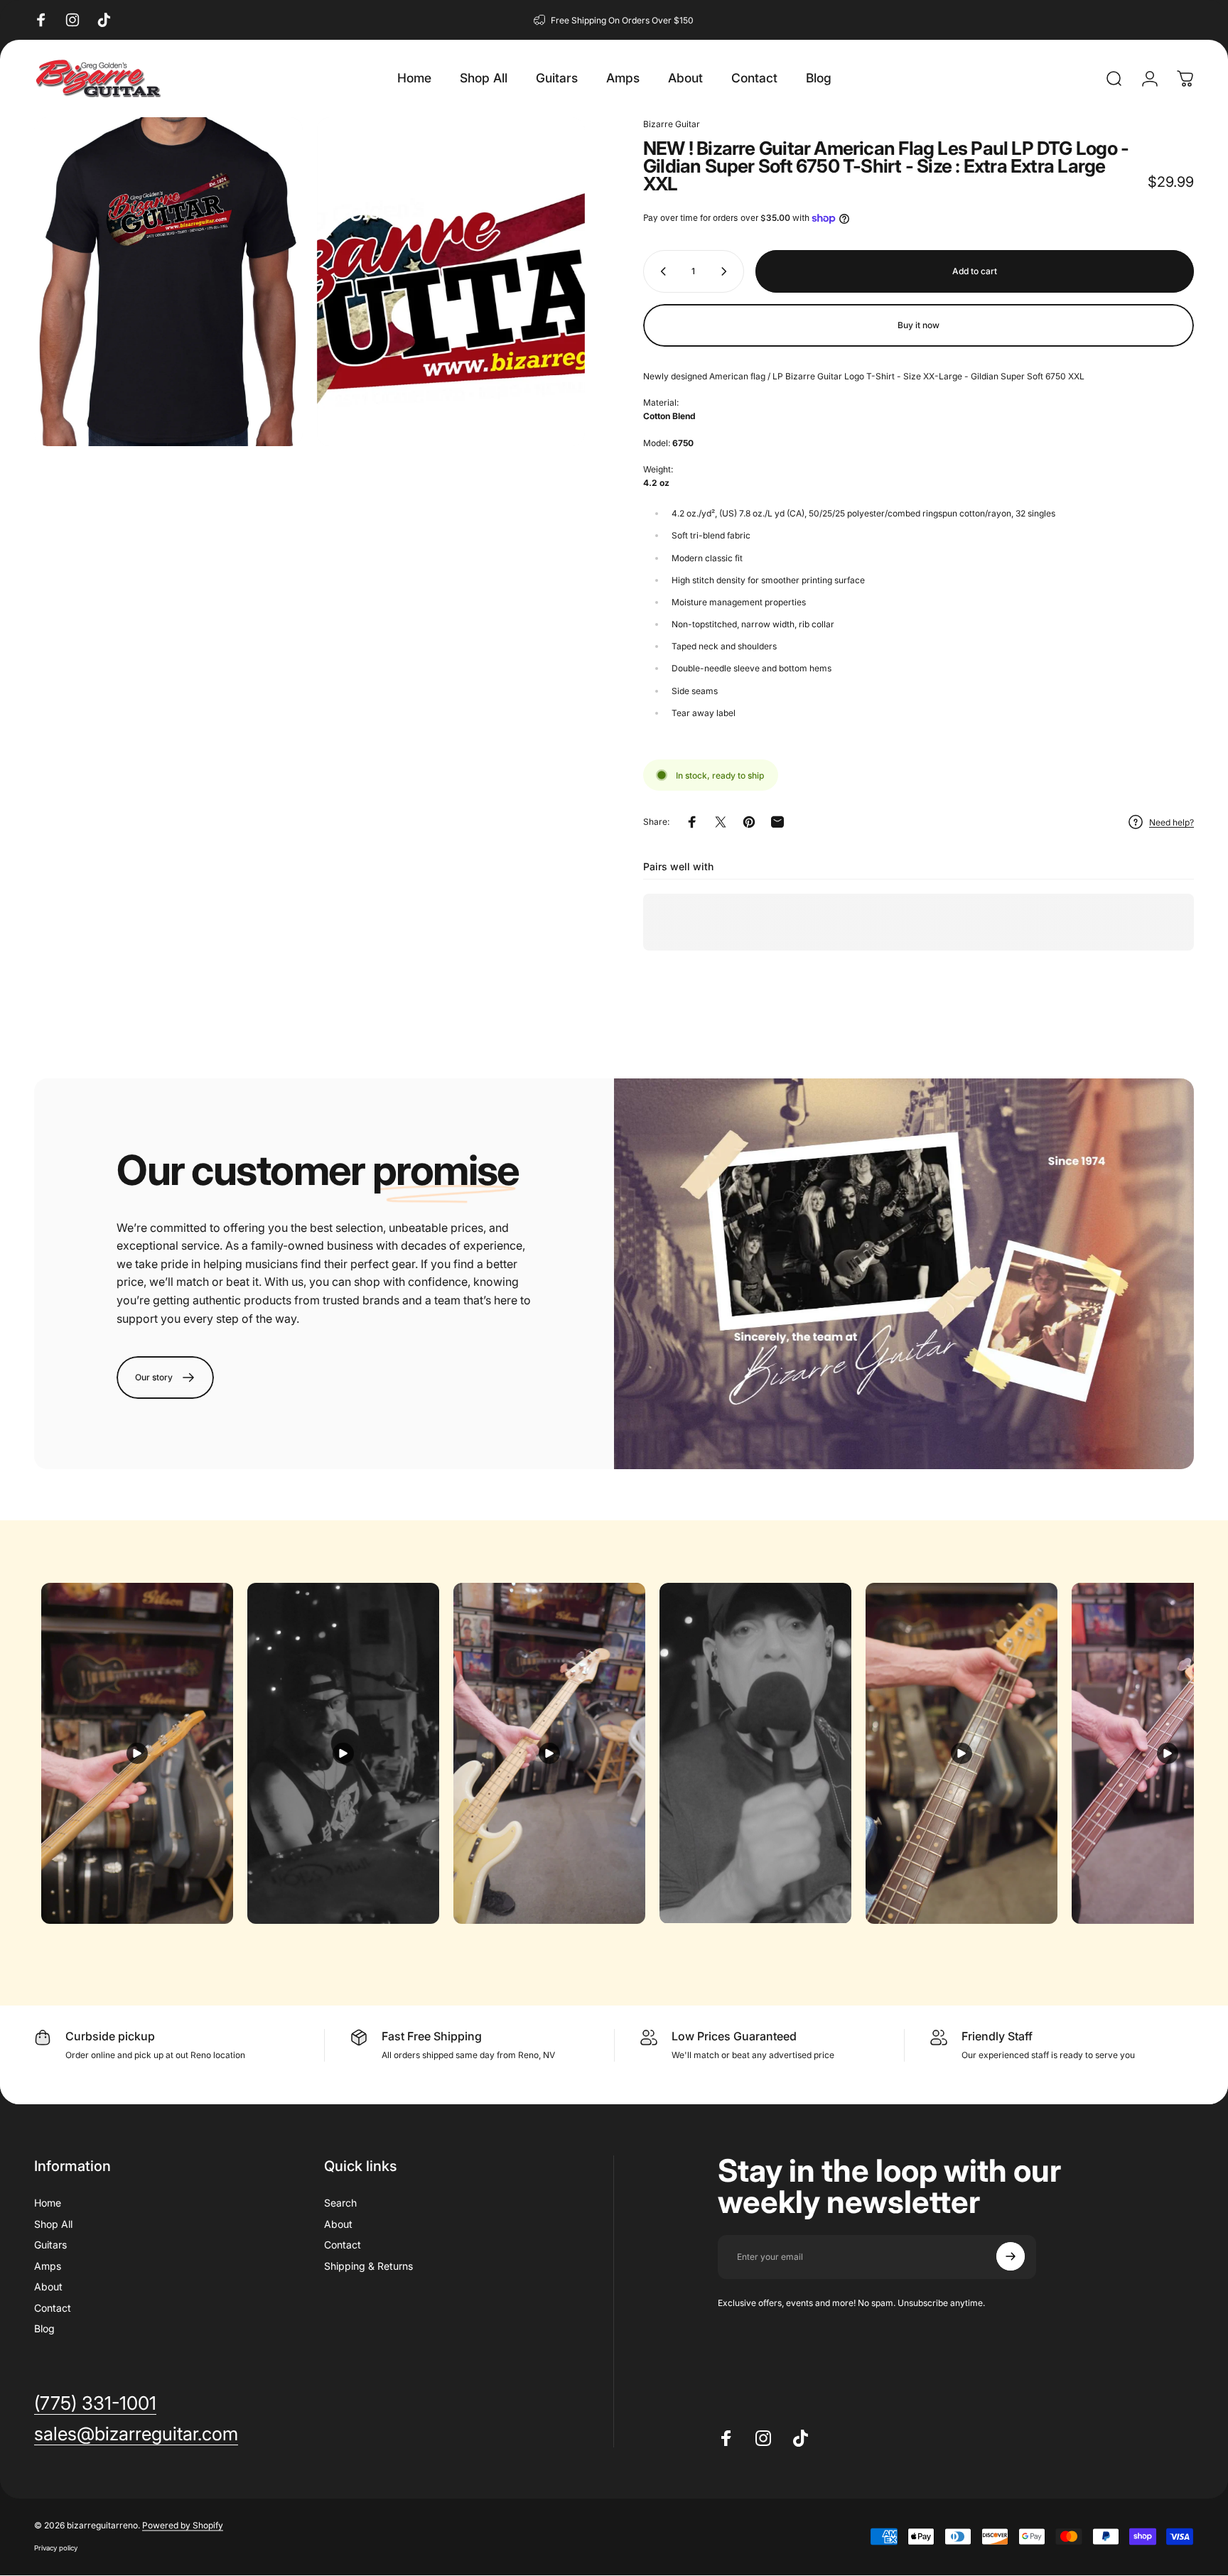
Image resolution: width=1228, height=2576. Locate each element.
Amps (48, 2265)
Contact (53, 2307)
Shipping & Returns (368, 2265)
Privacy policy (56, 2549)
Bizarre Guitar (672, 124)
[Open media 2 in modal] (451, 282)
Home (48, 2203)
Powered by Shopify (183, 2526)
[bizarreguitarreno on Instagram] (72, 20)
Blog (44, 2328)
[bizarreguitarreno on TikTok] (104, 20)
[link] (165, 1378)
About (48, 2287)
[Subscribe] (1011, 2256)
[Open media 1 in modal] (168, 282)
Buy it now (919, 325)
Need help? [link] (1172, 822)
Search (340, 2203)
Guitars (50, 2245)
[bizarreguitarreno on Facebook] (41, 20)
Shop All (53, 2223)
